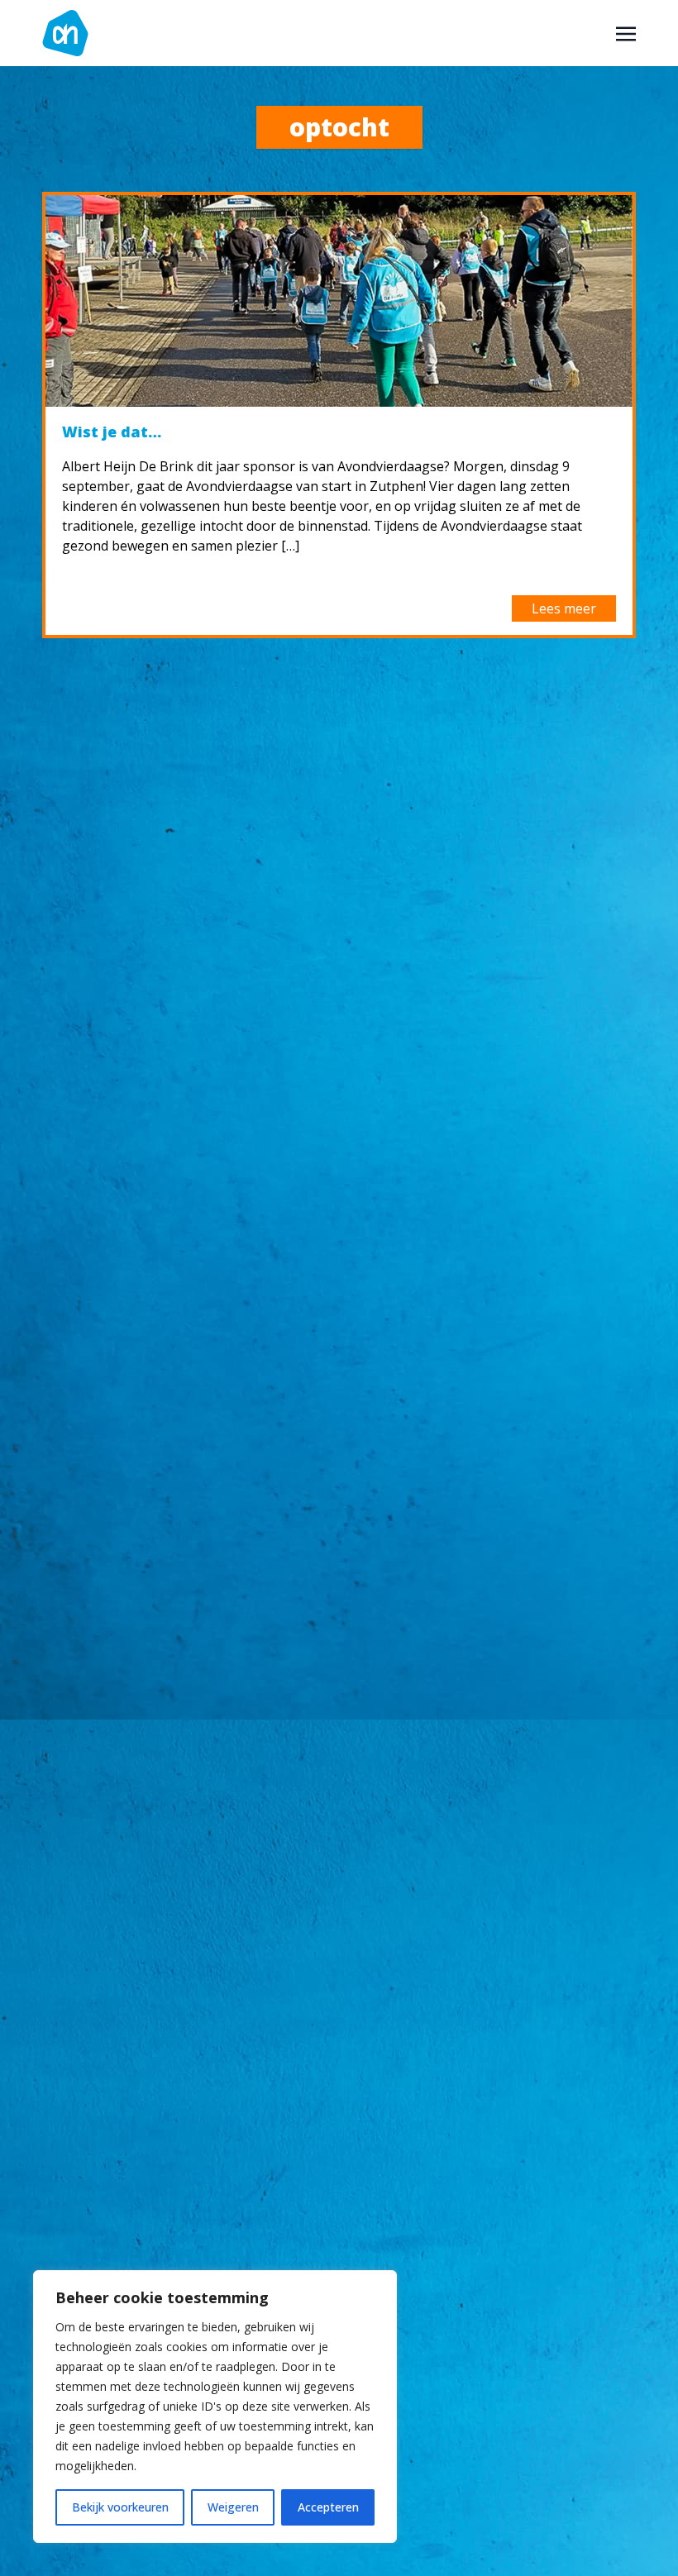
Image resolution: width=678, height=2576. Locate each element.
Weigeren (233, 2507)
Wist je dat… (112, 432)
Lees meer (564, 608)
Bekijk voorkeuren (120, 2507)
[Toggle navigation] (626, 32)
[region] (215, 2407)
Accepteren (328, 2507)
